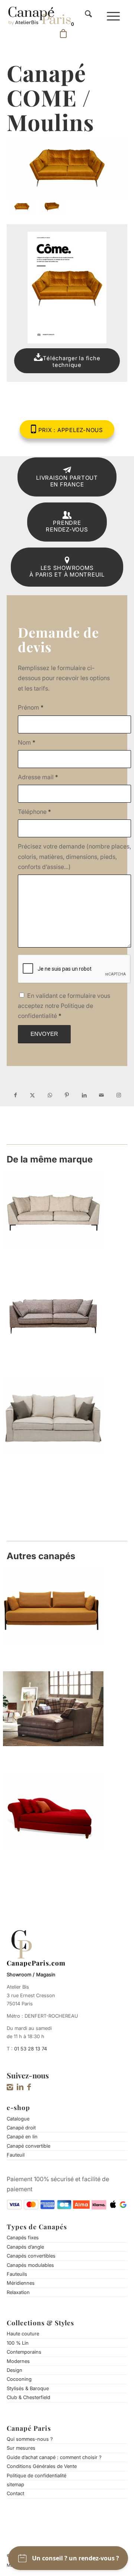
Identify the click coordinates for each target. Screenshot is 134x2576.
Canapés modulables (30, 2265)
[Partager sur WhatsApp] (50, 1095)
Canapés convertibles (31, 2256)
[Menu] (113, 15)
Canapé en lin (22, 2136)
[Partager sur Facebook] (15, 1095)
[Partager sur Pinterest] (67, 1095)
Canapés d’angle (25, 2247)
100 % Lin (18, 2343)
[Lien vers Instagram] (119, 1095)
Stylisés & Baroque (28, 2388)
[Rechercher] (88, 15)
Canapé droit (21, 2128)
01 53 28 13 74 (31, 2049)
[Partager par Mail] (101, 1095)
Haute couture (23, 2334)
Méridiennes (21, 2283)
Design (15, 2370)
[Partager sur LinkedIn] (84, 1095)
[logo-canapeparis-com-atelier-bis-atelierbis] (39, 15)
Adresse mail (38, 777)
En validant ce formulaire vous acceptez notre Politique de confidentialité (64, 1006)
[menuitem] (88, 15)
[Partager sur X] (32, 1095)
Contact (15, 2493)
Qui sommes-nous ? (30, 2439)
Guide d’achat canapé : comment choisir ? (54, 2457)
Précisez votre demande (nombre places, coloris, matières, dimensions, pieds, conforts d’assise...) (74, 856)
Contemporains (24, 2352)
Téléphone (34, 812)
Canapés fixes (23, 2237)
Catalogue (18, 2119)
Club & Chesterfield (28, 2397)
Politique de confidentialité (36, 2475)
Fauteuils (17, 2274)
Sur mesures (21, 2448)
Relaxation (18, 2292)
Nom (27, 742)
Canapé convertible (28, 2146)
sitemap (15, 2484)
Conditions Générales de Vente (42, 2466)
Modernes (18, 2361)
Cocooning (19, 2379)
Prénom (31, 707)
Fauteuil (16, 2155)
